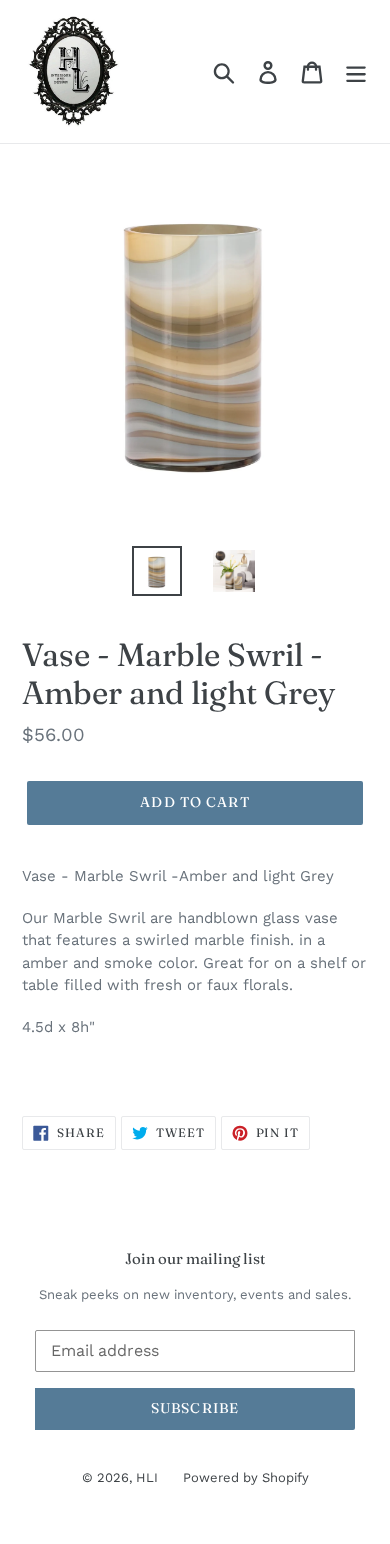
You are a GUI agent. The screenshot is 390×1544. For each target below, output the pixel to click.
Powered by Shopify (246, 1477)
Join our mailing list (195, 1259)
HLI (147, 1477)
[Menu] (356, 71)
